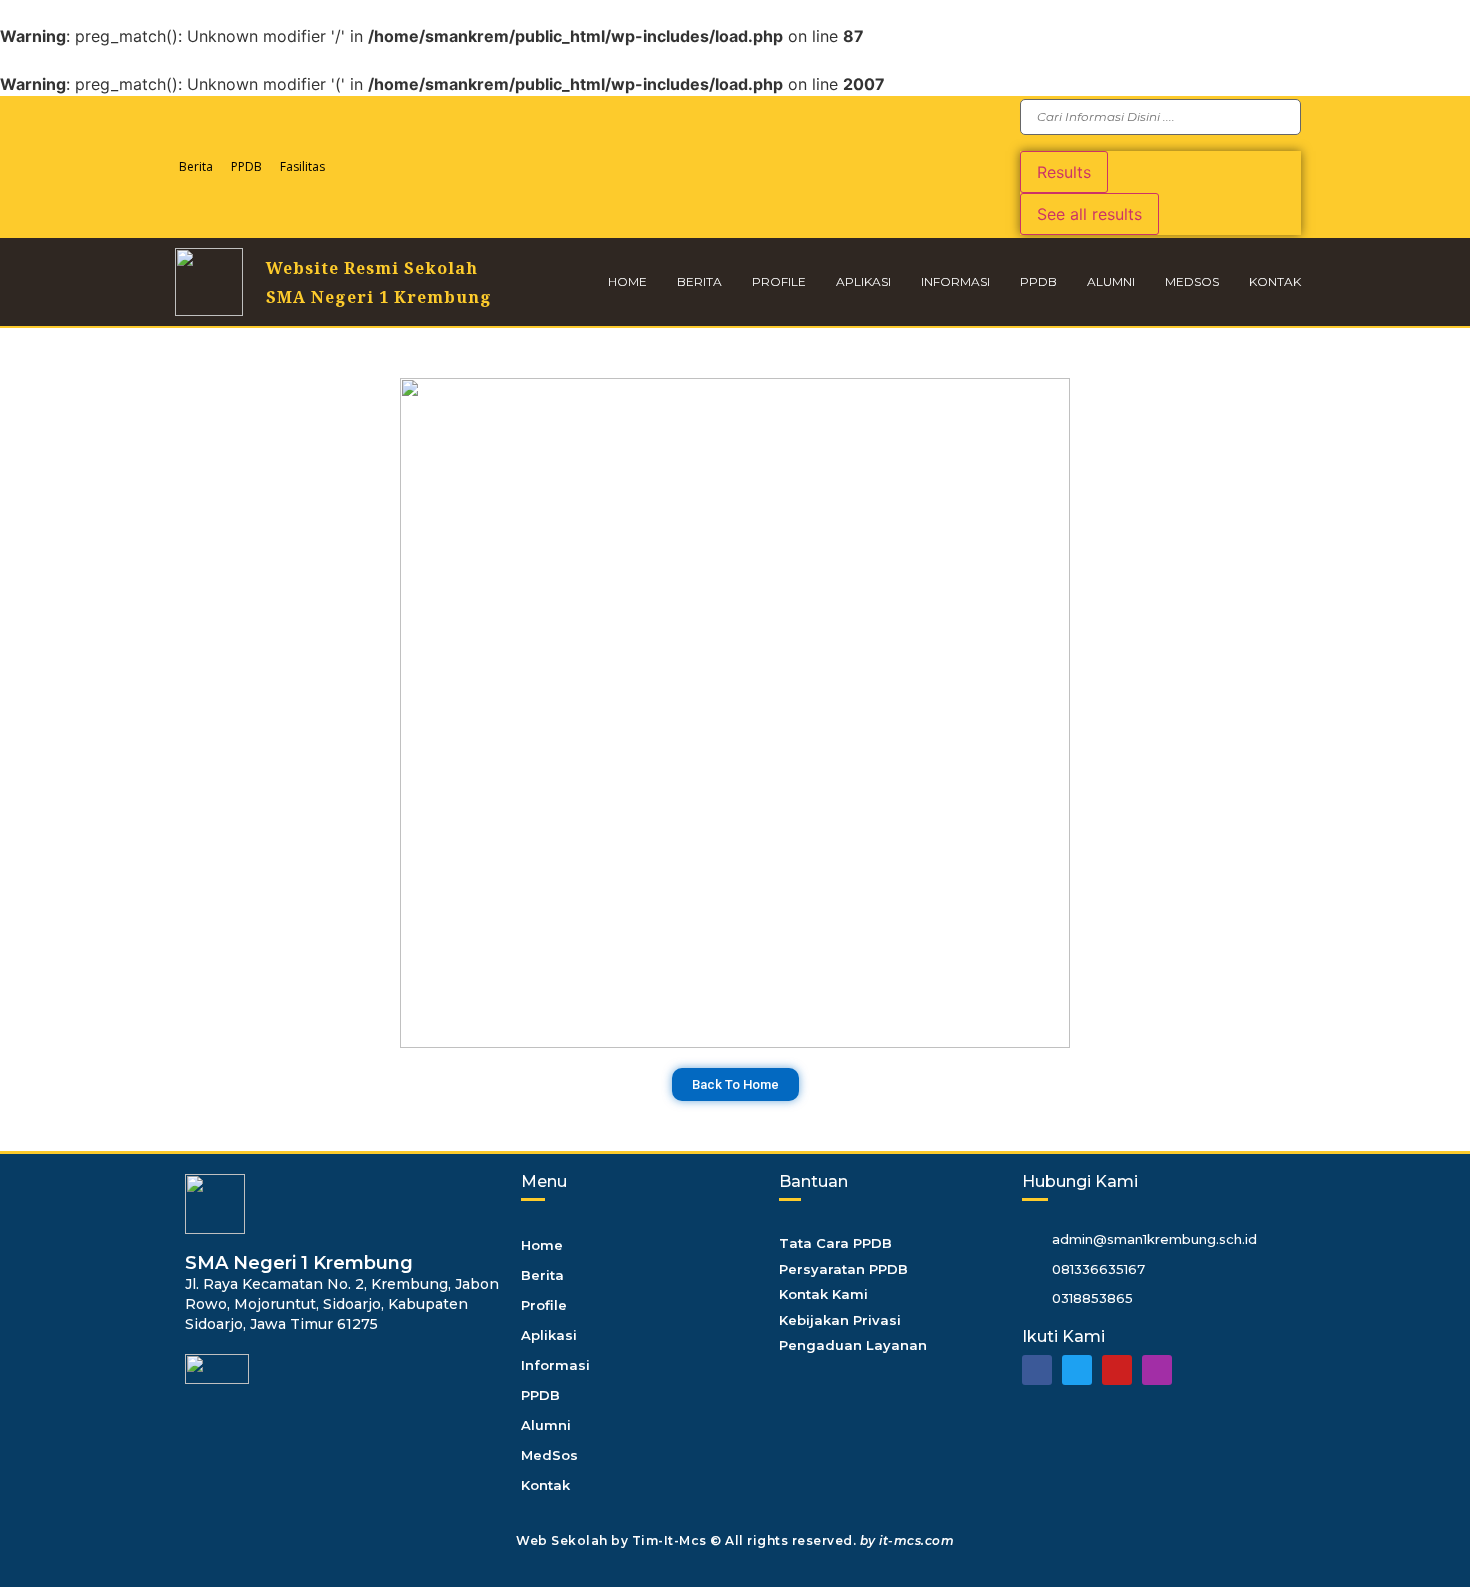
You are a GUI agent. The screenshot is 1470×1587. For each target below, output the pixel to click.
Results (1064, 172)
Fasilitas (302, 166)
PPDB (246, 166)
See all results (1089, 214)
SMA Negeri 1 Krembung (379, 297)
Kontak (1275, 281)
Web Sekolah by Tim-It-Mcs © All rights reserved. (735, 1540)
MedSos (1192, 281)
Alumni (1111, 281)
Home (627, 281)
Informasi (955, 281)
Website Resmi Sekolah (372, 268)
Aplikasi (863, 281)
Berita (196, 166)
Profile (779, 281)
